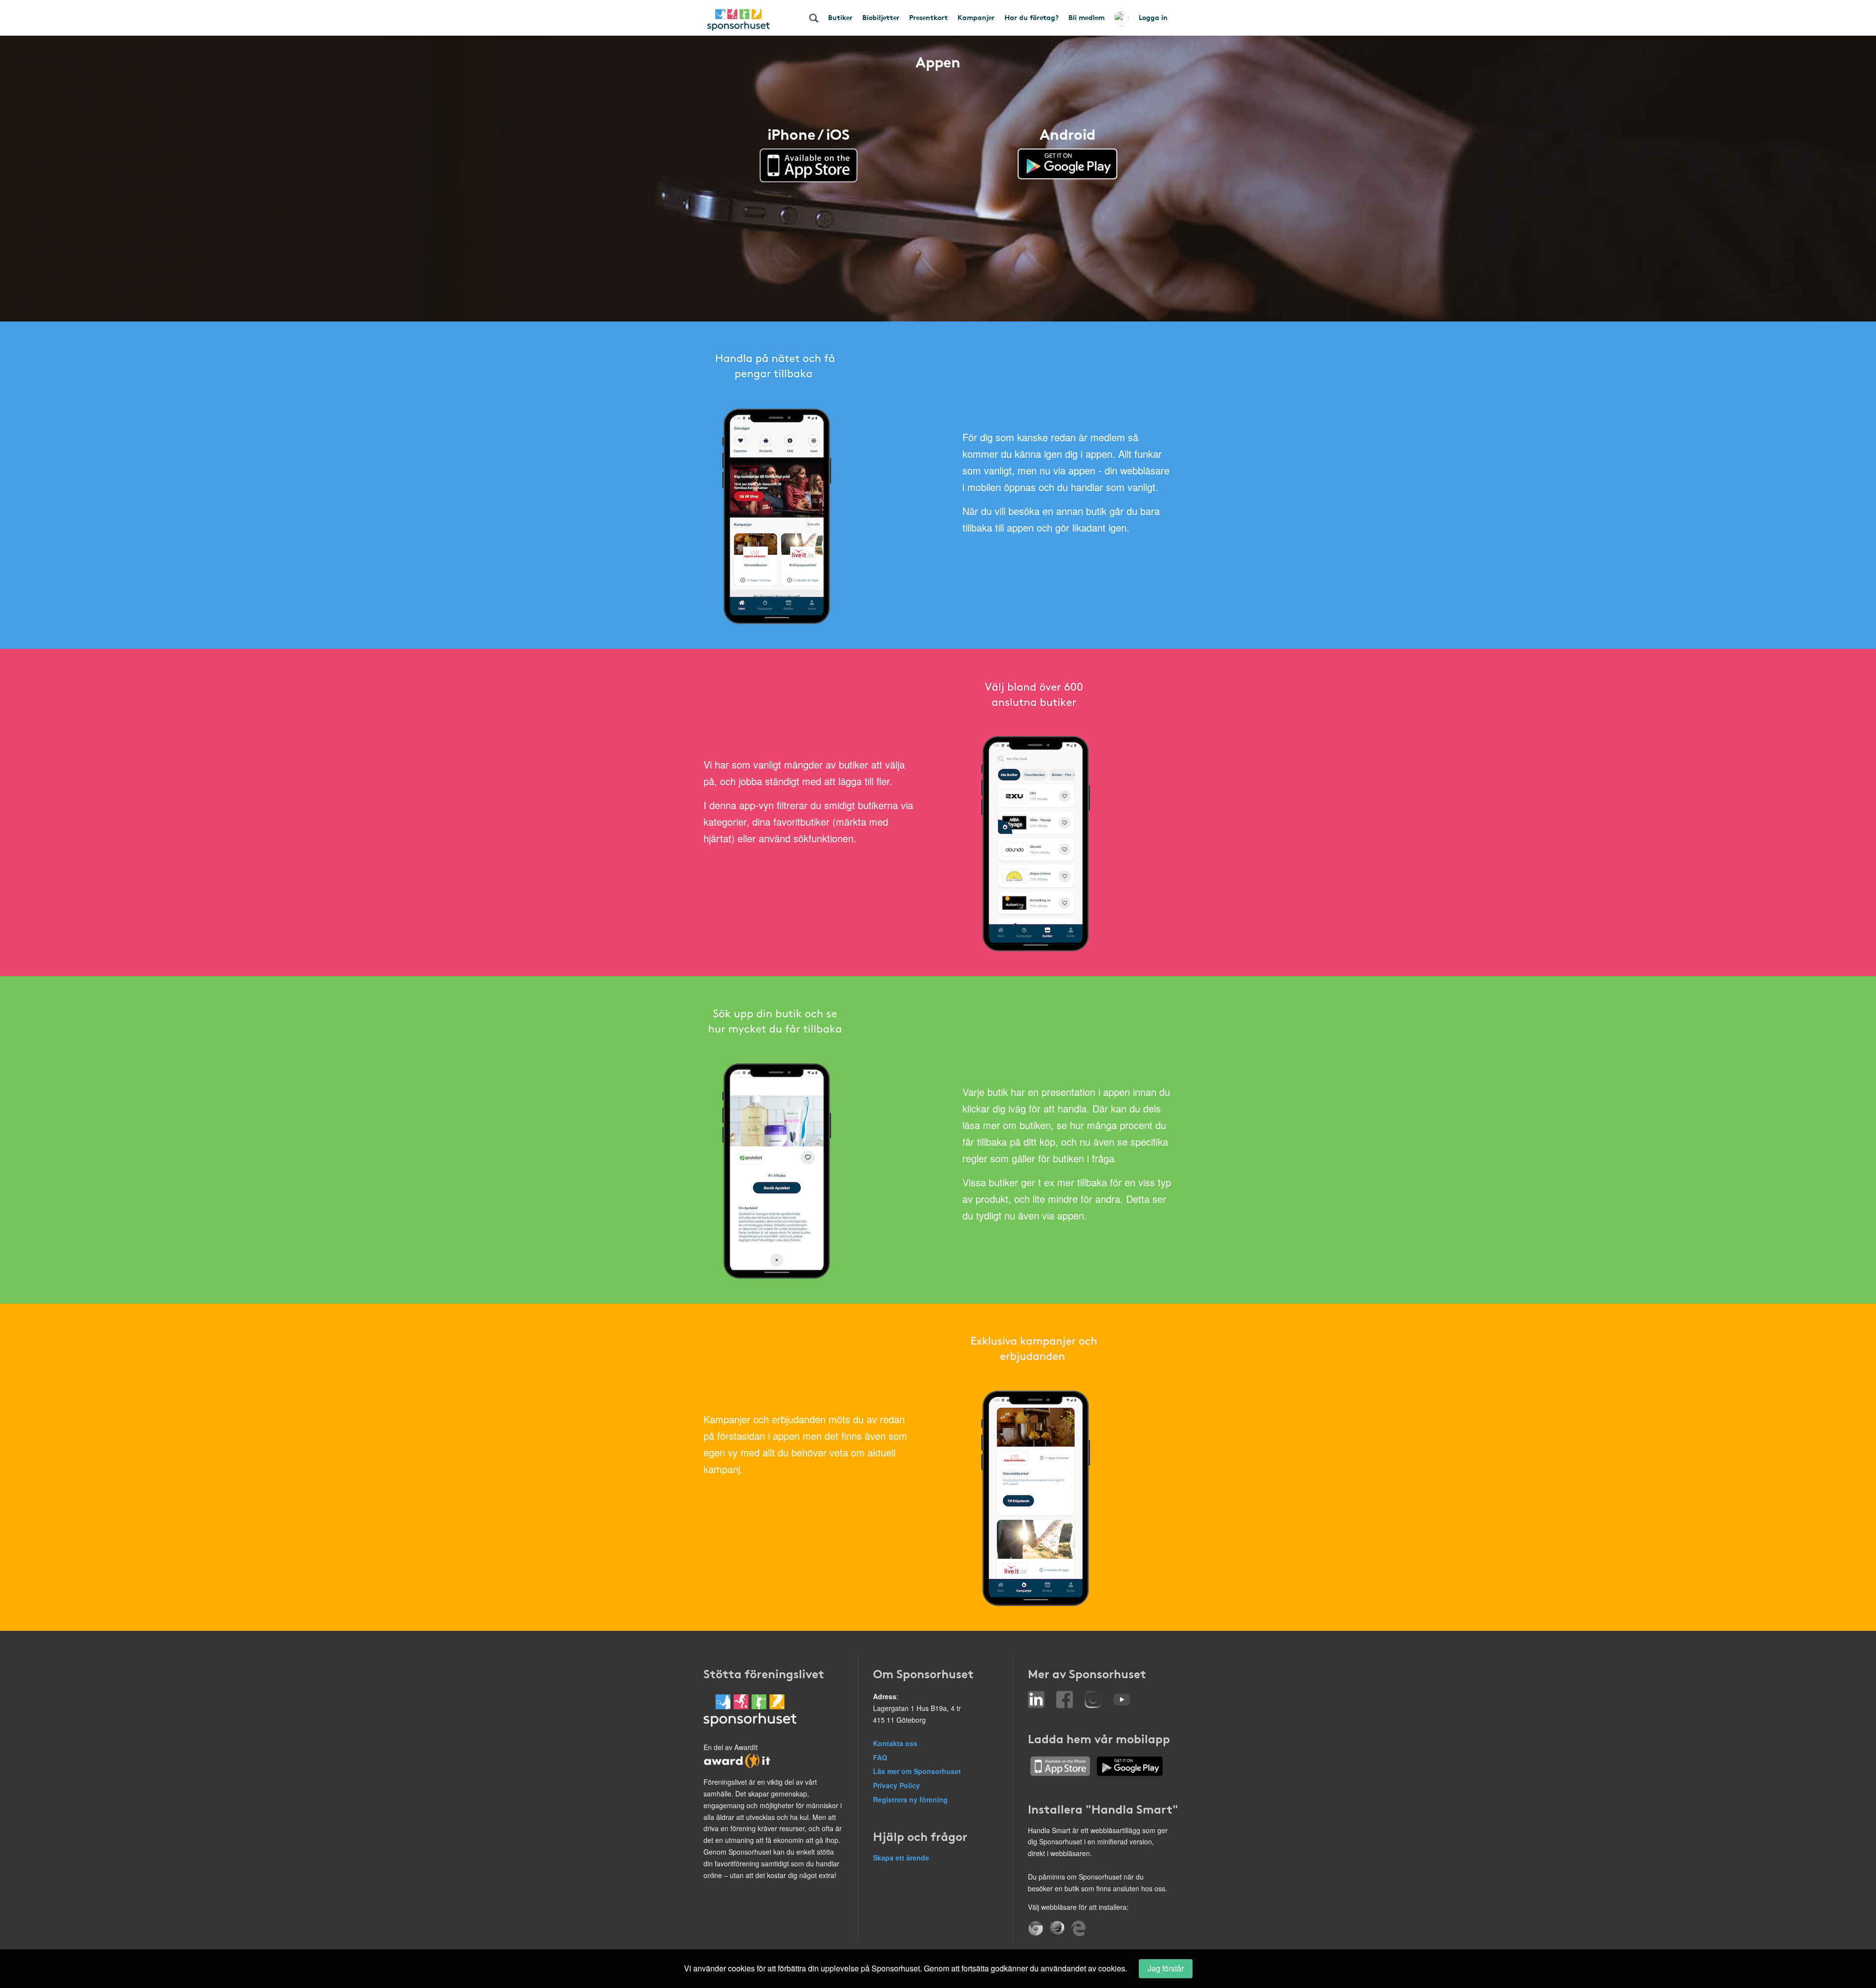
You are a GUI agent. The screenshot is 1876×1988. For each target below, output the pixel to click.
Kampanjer (976, 17)
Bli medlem (1087, 17)
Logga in (1153, 17)
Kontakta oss (895, 1743)
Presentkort (928, 17)
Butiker (840, 17)
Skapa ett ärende (901, 1858)
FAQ (880, 1757)
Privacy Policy (896, 1785)
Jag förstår (1166, 1968)
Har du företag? (1032, 17)
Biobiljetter (881, 17)
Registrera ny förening (910, 1799)
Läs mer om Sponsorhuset (917, 1771)
